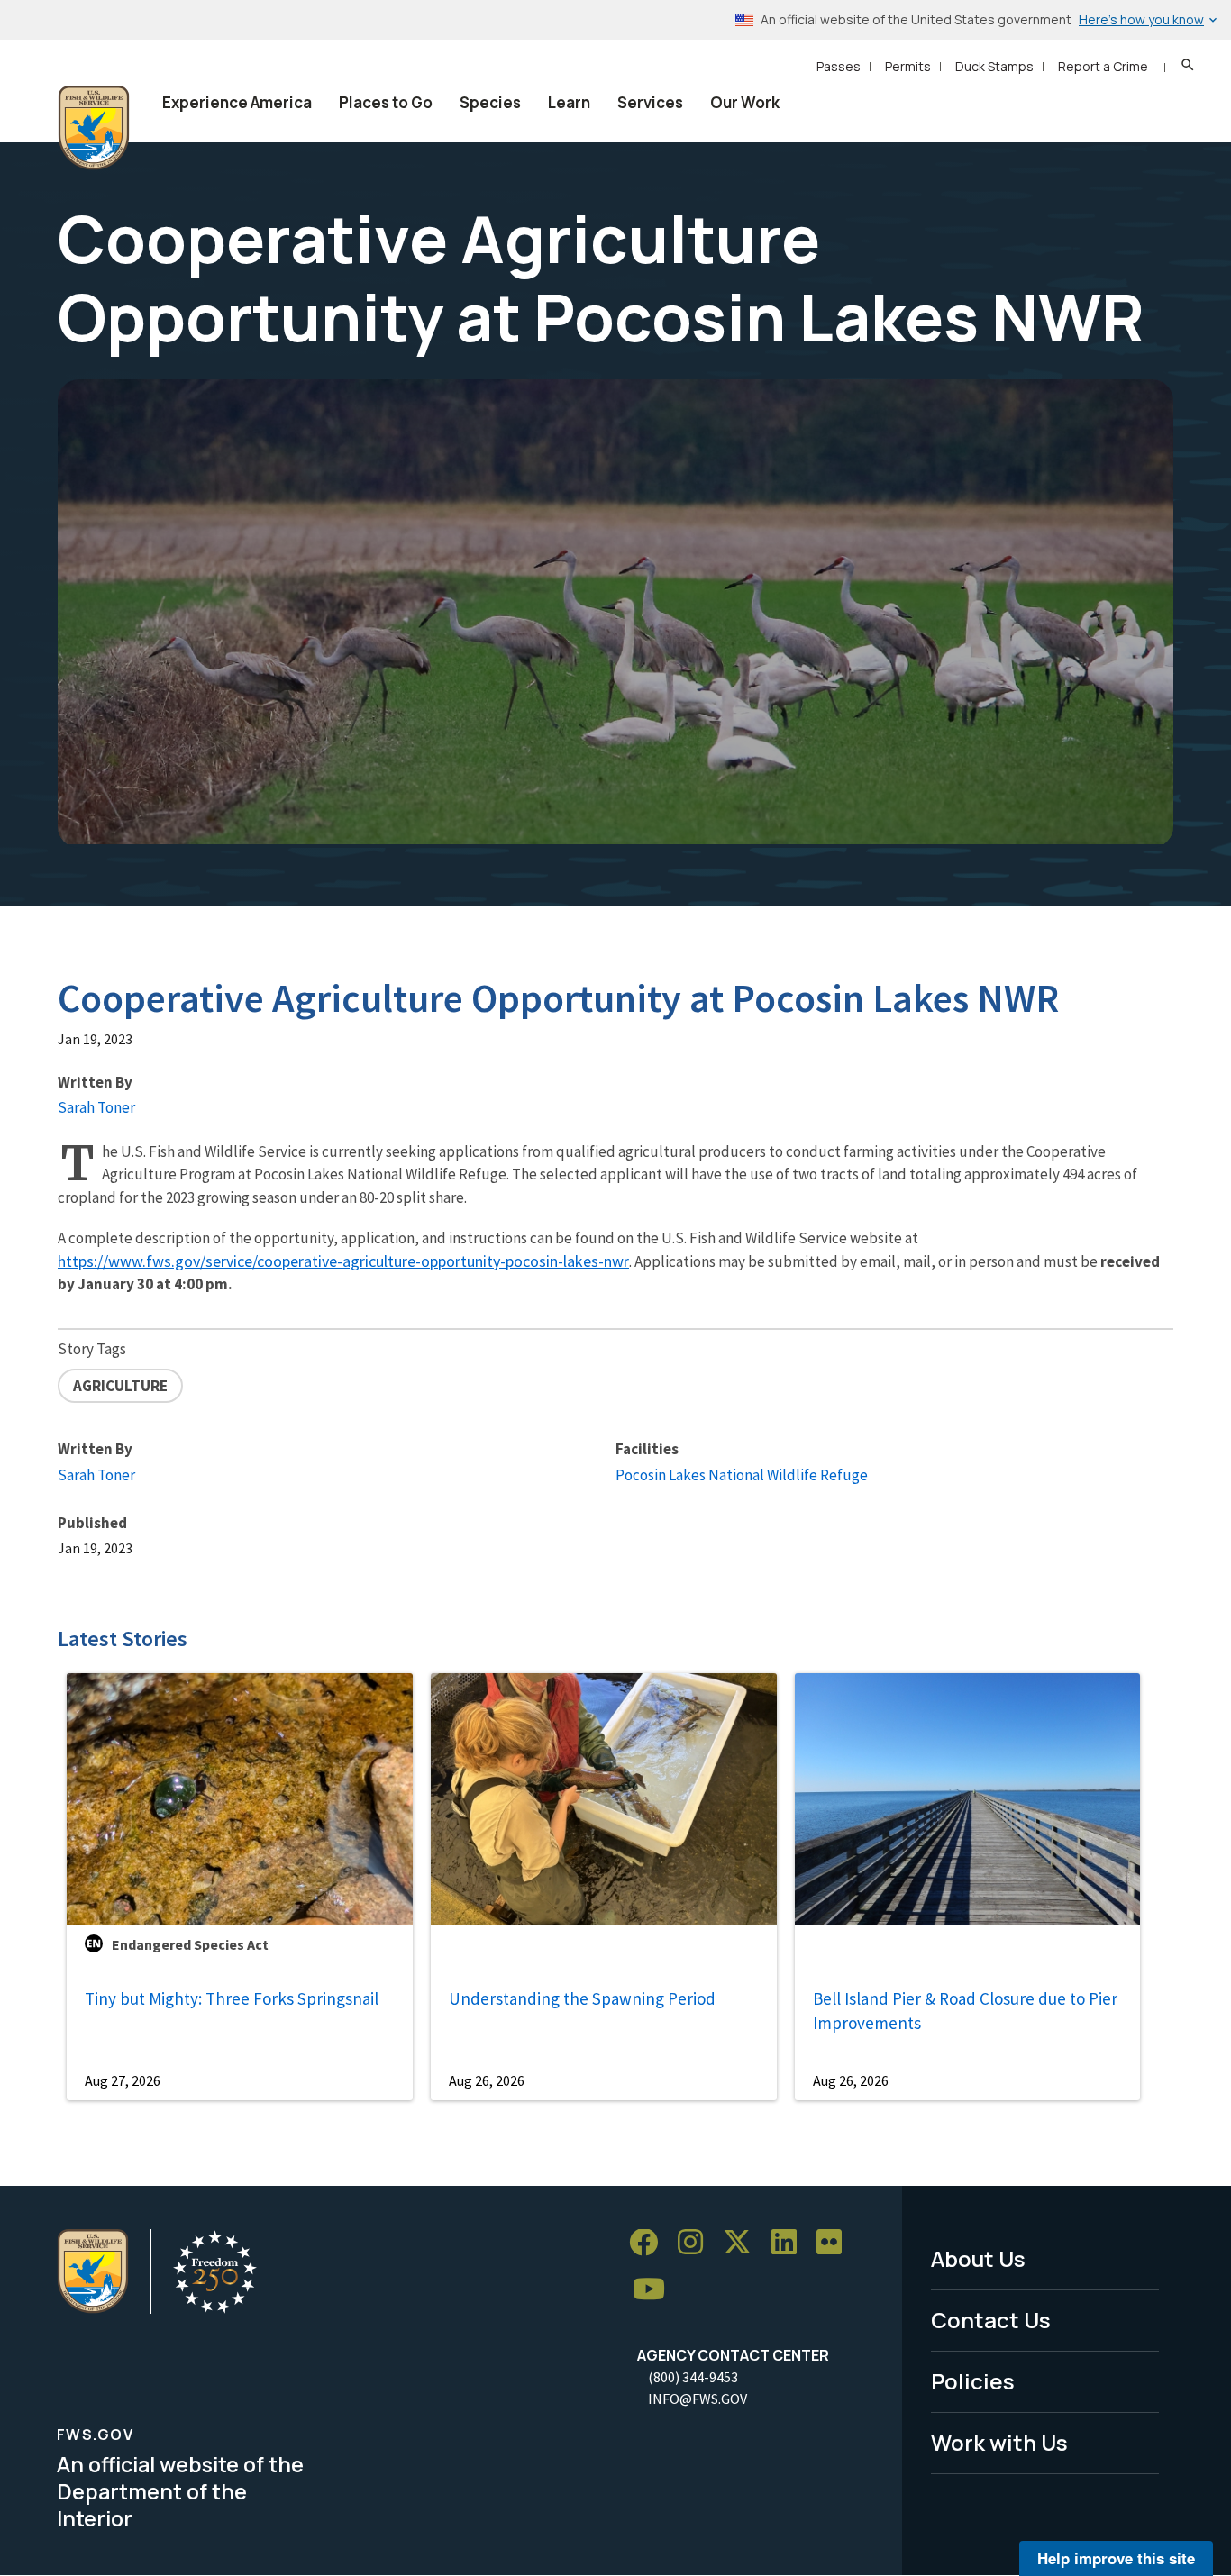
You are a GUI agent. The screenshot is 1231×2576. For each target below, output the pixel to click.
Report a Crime (1103, 66)
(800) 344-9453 (693, 2377)
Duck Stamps (994, 66)
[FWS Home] (94, 128)
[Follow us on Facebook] (650, 2243)
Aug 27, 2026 (123, 2080)
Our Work (745, 102)
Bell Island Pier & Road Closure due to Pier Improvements (965, 2011)
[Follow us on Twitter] (743, 2243)
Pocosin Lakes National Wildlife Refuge (742, 1475)
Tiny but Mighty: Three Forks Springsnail (232, 1998)
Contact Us (991, 2320)
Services (650, 102)
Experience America (237, 102)
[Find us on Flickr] (835, 2243)
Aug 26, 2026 (487, 2080)
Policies (973, 2381)
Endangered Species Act (190, 1944)
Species (490, 102)
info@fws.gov (698, 2399)
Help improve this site (1116, 2558)
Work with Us (999, 2442)
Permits (908, 66)
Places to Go (386, 102)
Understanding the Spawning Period (582, 1998)
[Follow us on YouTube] (655, 2290)
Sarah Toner (96, 1107)
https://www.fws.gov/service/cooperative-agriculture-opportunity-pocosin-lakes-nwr (343, 1261)
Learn (569, 102)
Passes (839, 66)
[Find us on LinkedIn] (790, 2243)
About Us (978, 2258)
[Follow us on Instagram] (697, 2243)
